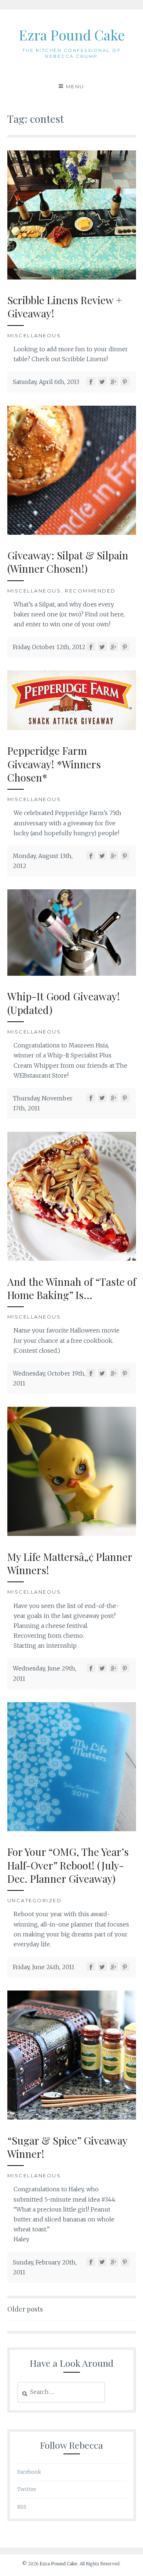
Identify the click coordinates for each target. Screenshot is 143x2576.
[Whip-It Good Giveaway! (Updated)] (72, 974)
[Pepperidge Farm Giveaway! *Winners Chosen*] (72, 728)
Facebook (29, 2472)
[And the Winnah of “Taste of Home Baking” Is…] (72, 1259)
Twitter (27, 2489)
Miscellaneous (34, 335)
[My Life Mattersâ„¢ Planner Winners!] (72, 1534)
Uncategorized (35, 1900)
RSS (22, 2507)
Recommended (90, 591)
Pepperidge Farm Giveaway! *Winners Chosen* (54, 764)
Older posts (25, 2309)
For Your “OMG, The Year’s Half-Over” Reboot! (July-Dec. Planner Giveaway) (68, 1865)
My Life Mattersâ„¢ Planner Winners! (70, 1563)
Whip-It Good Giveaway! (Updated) (64, 1003)
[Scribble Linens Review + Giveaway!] (72, 277)
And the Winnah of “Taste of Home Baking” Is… (72, 1288)
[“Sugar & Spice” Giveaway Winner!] (72, 2117)
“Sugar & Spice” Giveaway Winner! (67, 2147)
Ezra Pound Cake (72, 35)
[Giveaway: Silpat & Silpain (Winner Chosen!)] (72, 533)
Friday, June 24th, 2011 (44, 1967)
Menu (75, 86)
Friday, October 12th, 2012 (49, 647)
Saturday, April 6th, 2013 (46, 382)
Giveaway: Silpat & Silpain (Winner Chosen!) (68, 562)
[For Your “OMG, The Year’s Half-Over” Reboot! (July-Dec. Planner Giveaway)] (72, 1829)
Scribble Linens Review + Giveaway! (65, 307)
